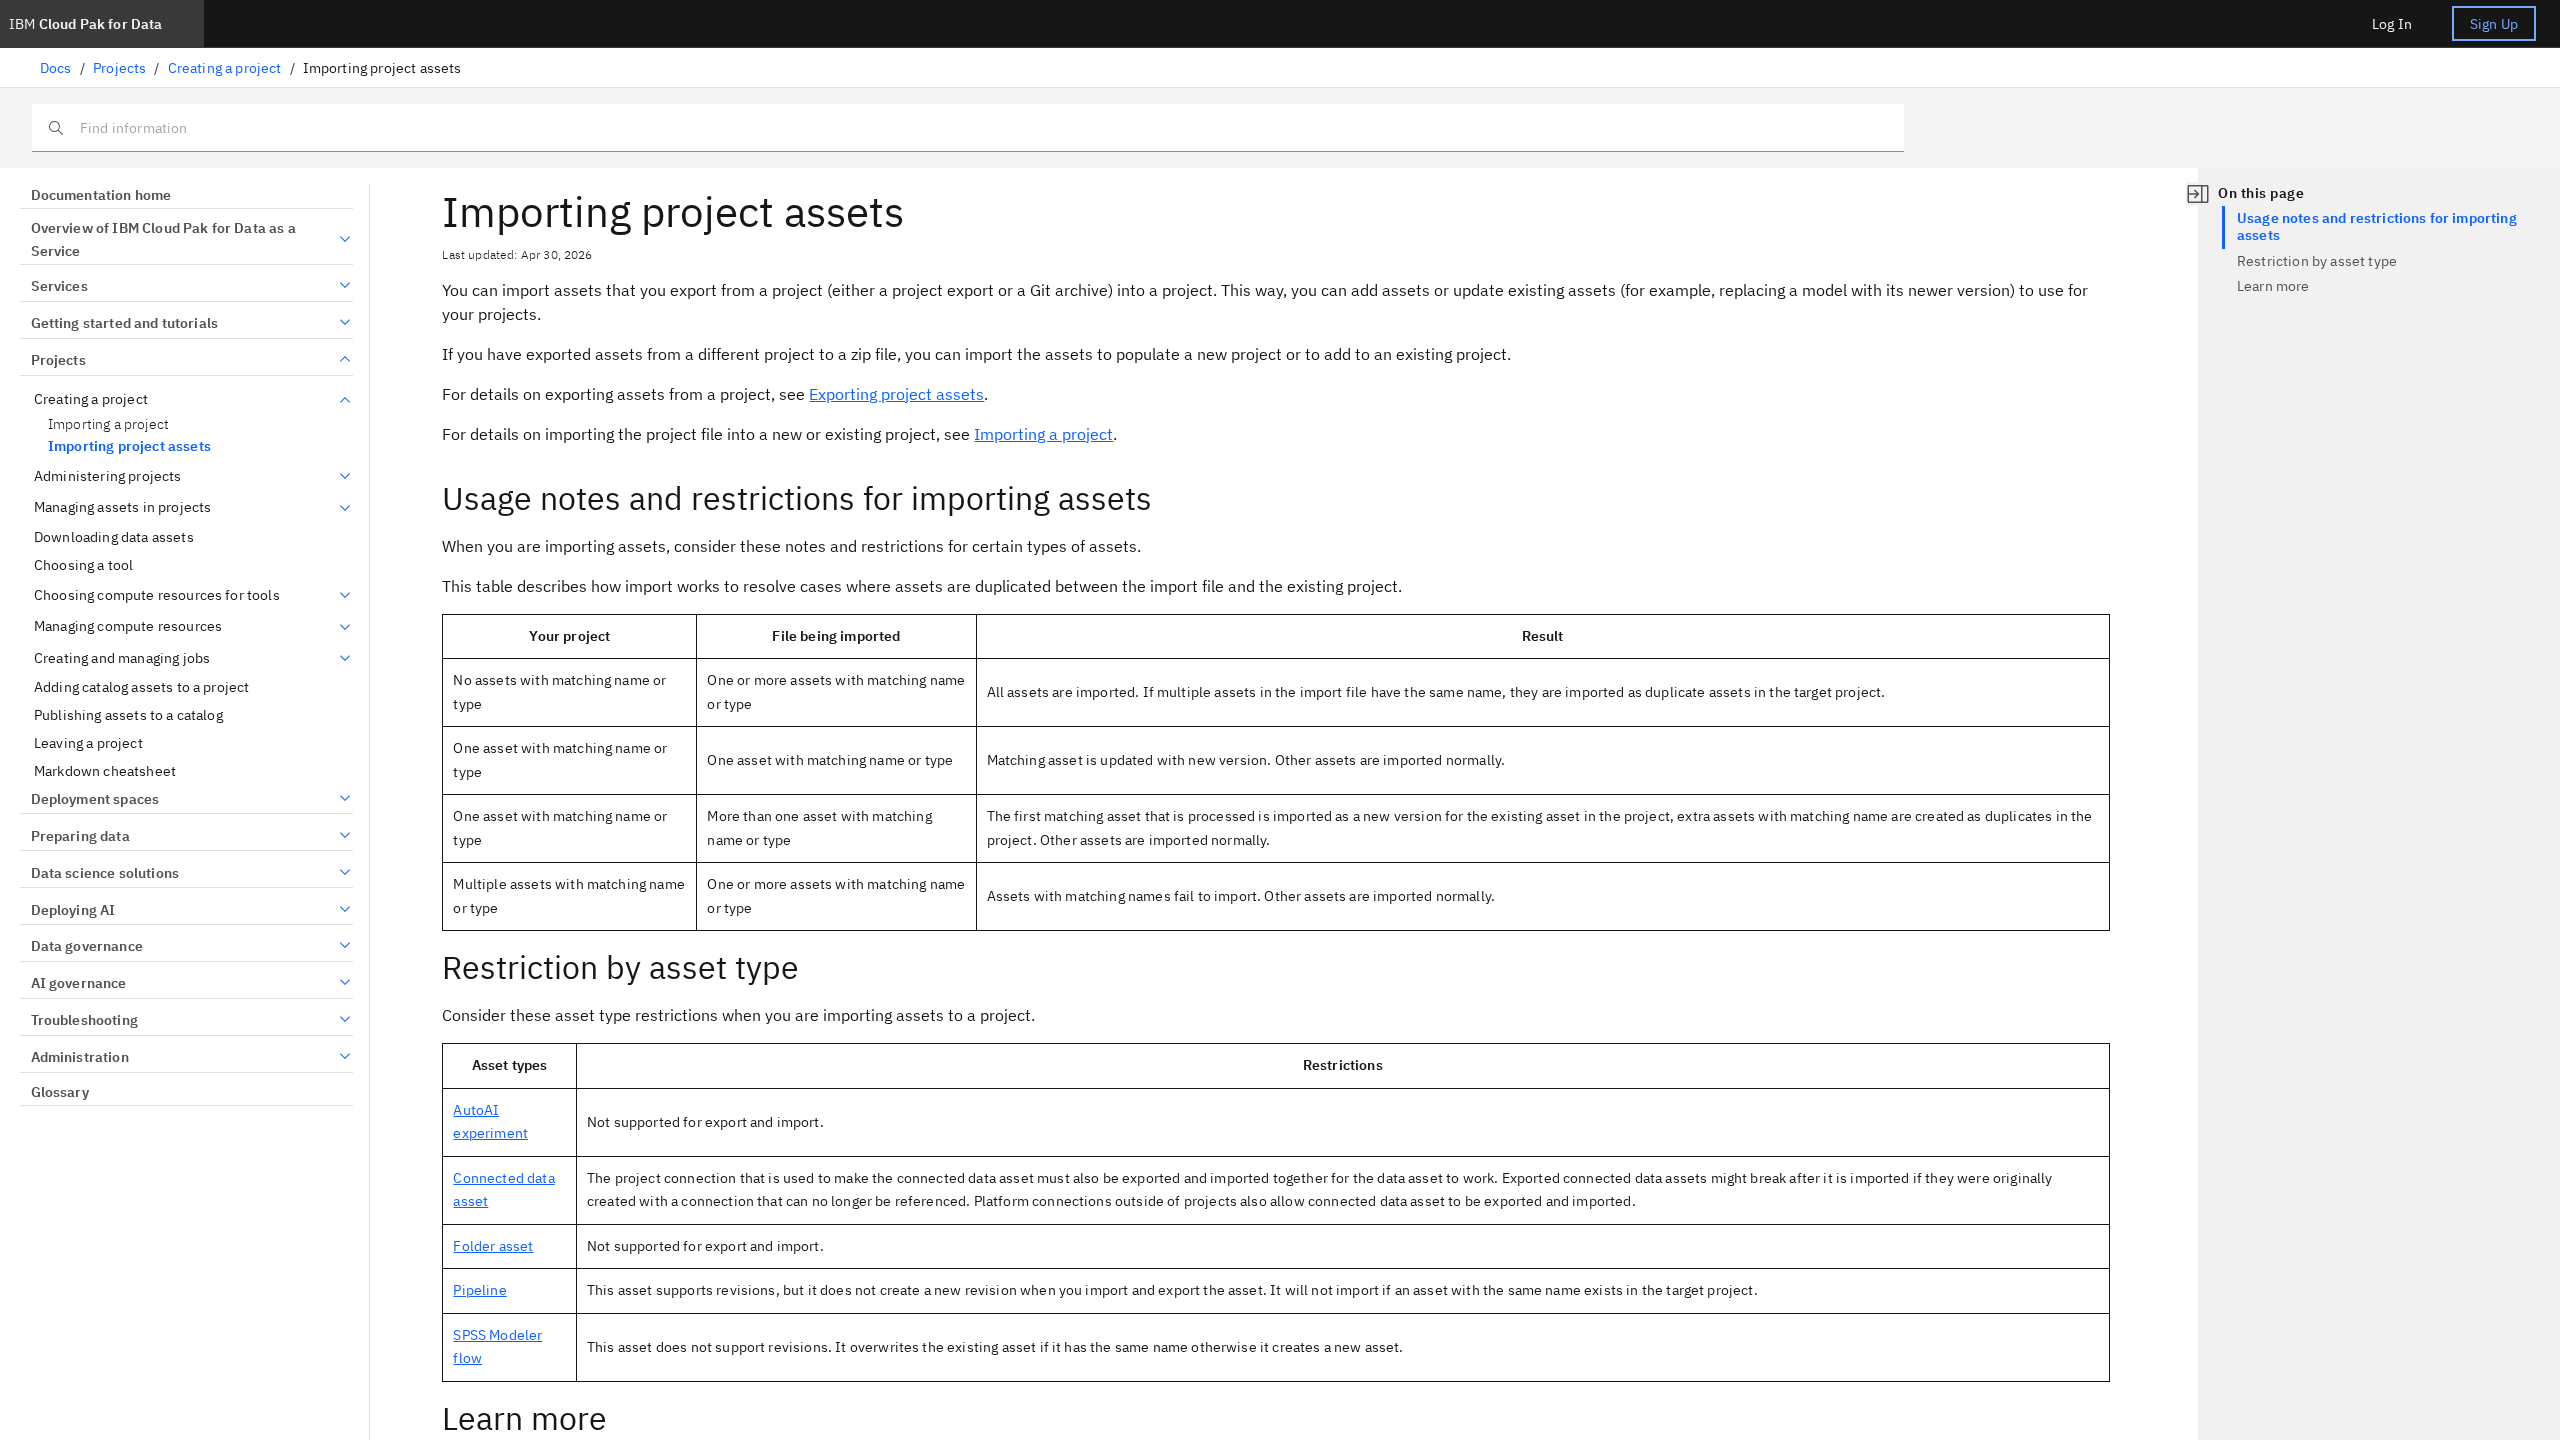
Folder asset (493, 1246)
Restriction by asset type (2317, 261)
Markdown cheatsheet (105, 771)
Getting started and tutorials (124, 323)
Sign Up (2494, 24)
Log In (2392, 24)
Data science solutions (105, 873)
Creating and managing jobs (122, 658)
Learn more (2273, 286)
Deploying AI (73, 910)
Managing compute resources (128, 626)
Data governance (87, 946)
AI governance (79, 983)
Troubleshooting (84, 1020)
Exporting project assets (896, 394)
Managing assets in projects (122, 507)
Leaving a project (88, 743)
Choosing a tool (83, 565)
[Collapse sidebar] (2198, 194)
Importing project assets (129, 446)
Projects (119, 68)
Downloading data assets (114, 537)
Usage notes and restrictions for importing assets (2377, 227)
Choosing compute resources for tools (157, 595)
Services (59, 286)
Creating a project (225, 68)
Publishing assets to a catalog (128, 715)
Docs (56, 68)
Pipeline (479, 1290)
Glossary (60, 1092)
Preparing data (80, 836)
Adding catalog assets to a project (141, 687)
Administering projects (108, 476)
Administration (80, 1057)
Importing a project (108, 424)
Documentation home (101, 195)
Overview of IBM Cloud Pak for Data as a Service (163, 240)
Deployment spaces (95, 799)
